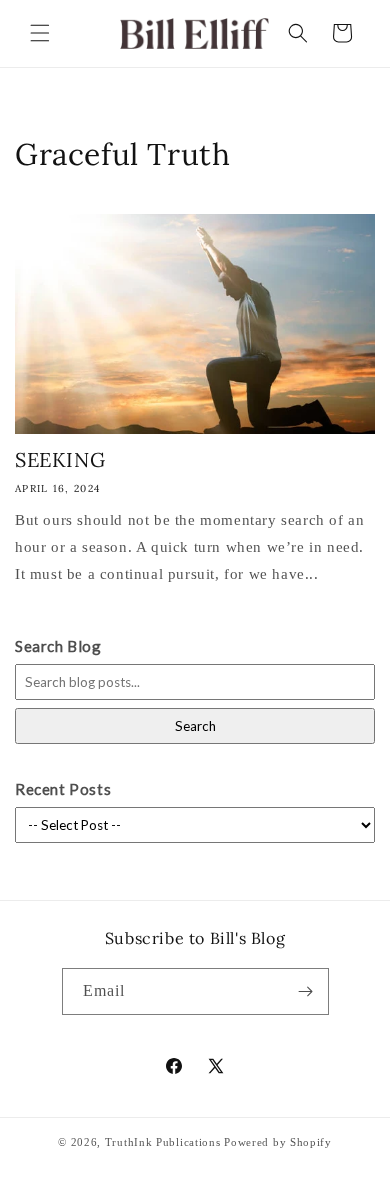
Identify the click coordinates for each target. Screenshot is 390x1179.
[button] (40, 33)
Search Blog (58, 646)
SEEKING (60, 459)
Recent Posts (63, 789)
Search (195, 726)
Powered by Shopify (278, 1142)
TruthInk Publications (163, 1142)
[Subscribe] (306, 991)
